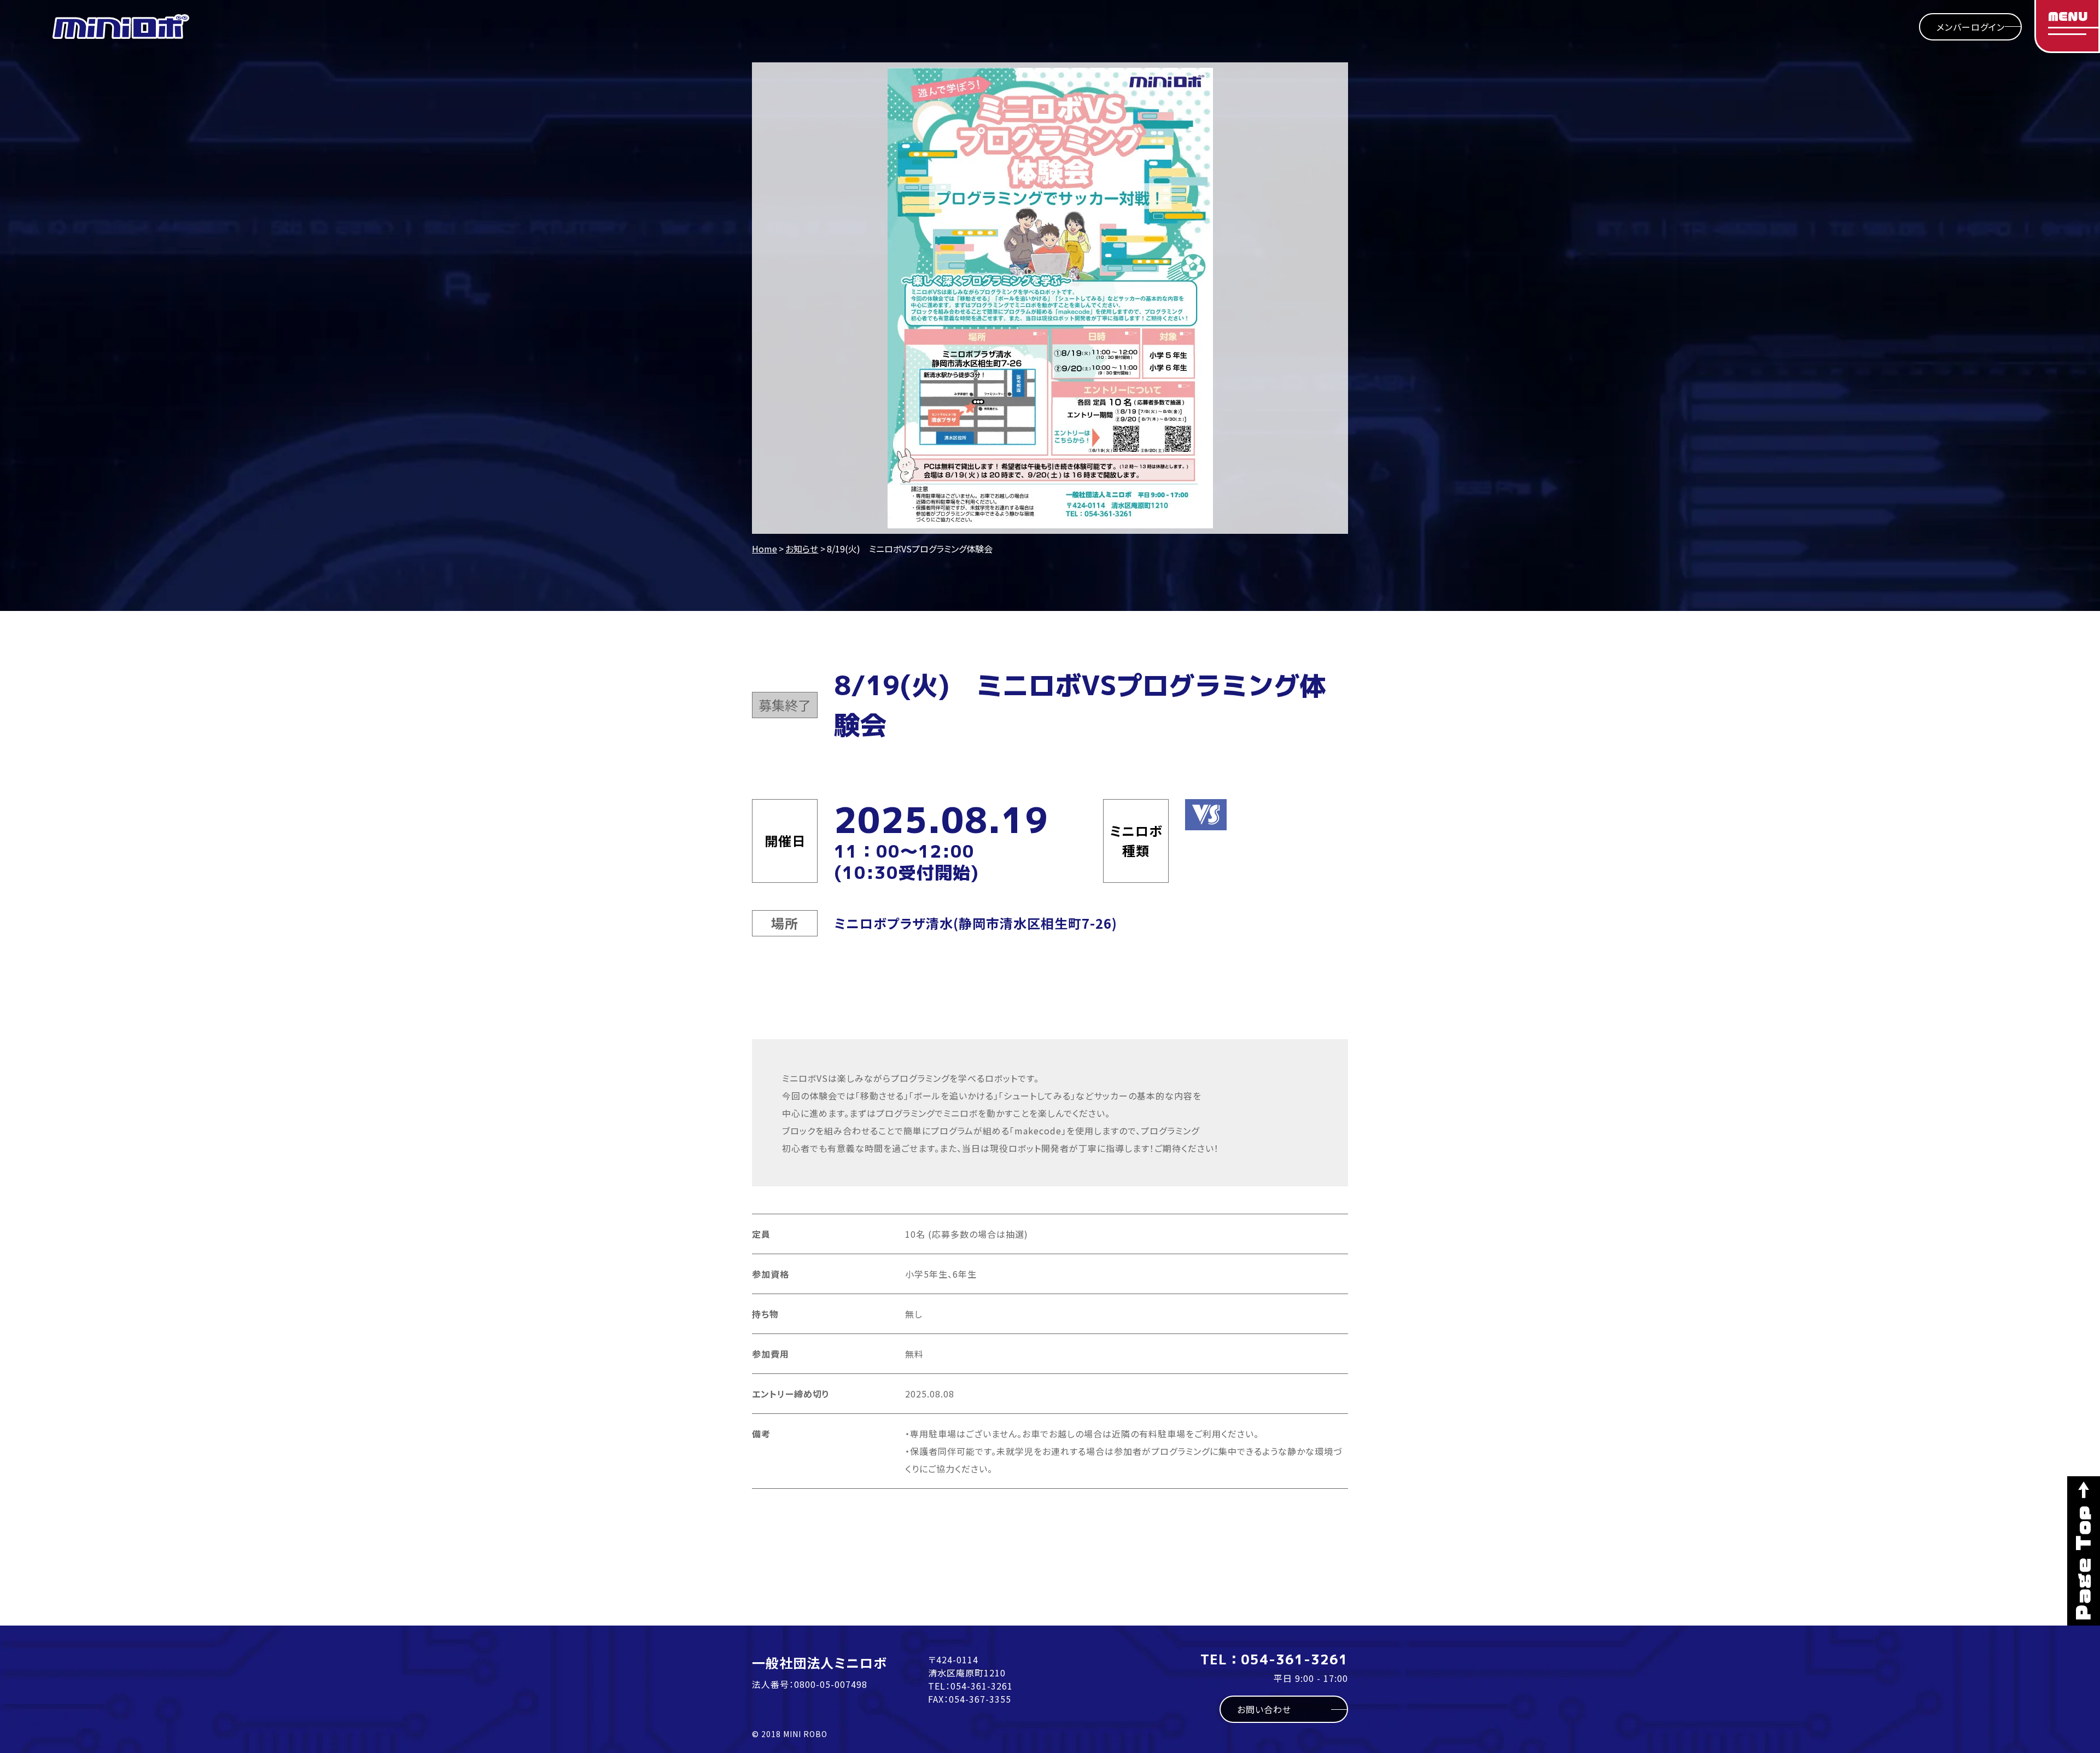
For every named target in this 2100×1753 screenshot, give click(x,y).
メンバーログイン (1971, 27)
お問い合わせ (1264, 1709)
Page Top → (2084, 1551)
